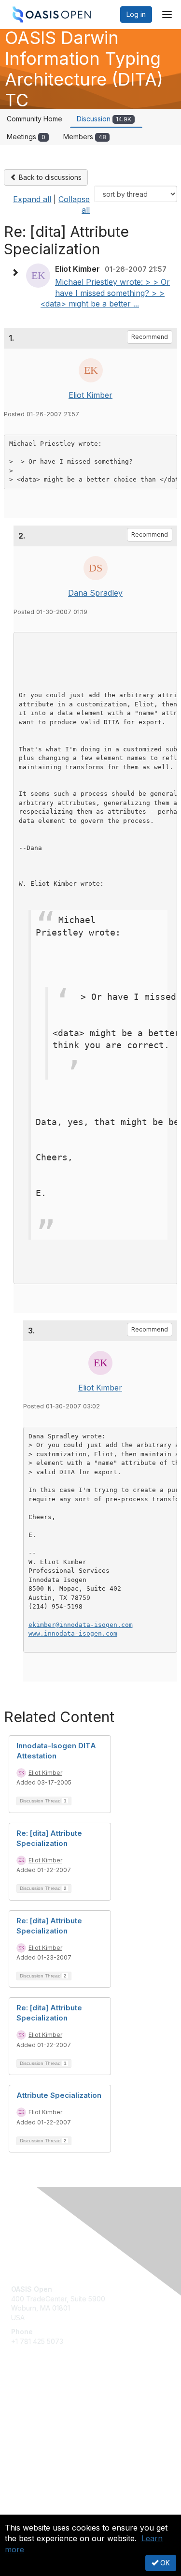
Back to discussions (49, 177)
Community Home (35, 119)
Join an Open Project (45, 2419)
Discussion (104, 119)
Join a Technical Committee (55, 2434)
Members (85, 137)
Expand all (32, 199)
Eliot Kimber (90, 395)
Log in (136, 14)
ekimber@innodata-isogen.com (81, 1625)
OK (164, 2563)
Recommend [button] (150, 337)
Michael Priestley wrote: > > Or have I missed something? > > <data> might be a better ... (105, 293)
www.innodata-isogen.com (73, 1633)
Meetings (26, 137)
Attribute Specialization (59, 2095)
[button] (17, 273)
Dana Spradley (95, 593)
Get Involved (31, 2405)
